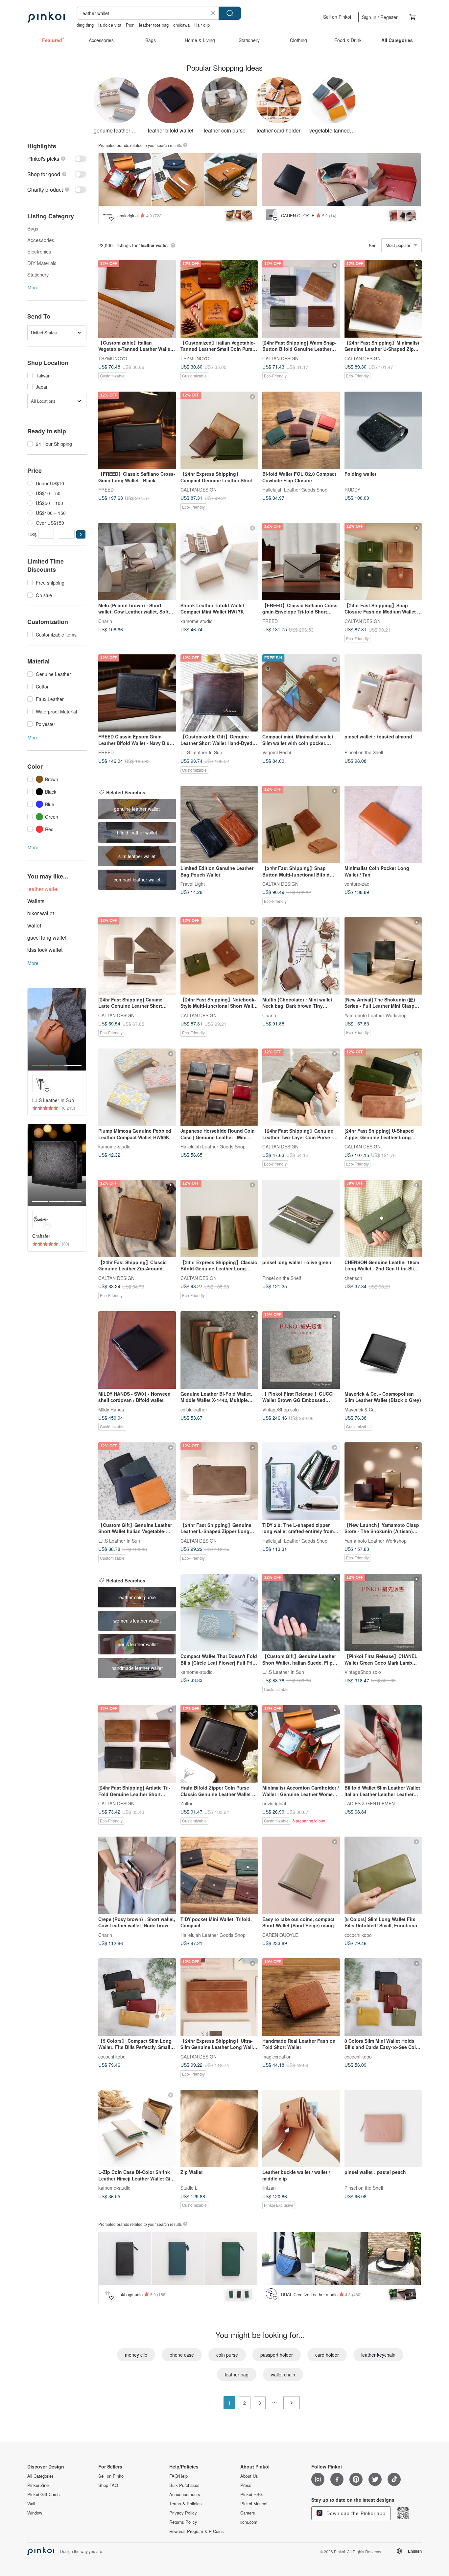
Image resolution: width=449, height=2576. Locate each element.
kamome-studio (197, 621)
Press (246, 2485)
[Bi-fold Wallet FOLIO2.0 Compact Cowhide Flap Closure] (301, 430)
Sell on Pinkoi (337, 17)
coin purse (227, 2355)
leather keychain (378, 2355)
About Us (249, 2476)
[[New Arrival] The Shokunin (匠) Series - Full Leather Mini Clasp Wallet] (383, 956)
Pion (130, 25)
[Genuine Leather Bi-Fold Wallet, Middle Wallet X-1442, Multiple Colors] (219, 1350)
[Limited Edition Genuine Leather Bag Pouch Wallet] (219, 825)
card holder (327, 2355)
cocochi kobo (358, 1935)
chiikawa (181, 25)
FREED (106, 490)
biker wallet (41, 913)
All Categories (41, 2476)
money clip (136, 2355)
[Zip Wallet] (219, 2129)
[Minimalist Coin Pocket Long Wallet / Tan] (383, 825)
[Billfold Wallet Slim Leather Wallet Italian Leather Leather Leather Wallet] (383, 1744)
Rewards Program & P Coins (197, 2531)
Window (35, 2513)
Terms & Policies (186, 2504)
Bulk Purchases (184, 2485)
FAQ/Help (178, 2476)
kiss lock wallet (45, 950)
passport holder (277, 2355)
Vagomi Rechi (277, 752)
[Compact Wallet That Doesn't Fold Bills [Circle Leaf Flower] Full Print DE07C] (219, 1613)
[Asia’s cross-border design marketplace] (46, 17)
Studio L (189, 2188)
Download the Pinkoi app (355, 2513)
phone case (182, 2355)
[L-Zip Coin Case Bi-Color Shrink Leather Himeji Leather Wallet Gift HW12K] (137, 2129)
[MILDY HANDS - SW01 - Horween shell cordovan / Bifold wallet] (137, 1350)
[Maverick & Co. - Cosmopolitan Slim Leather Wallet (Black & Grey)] (383, 1350)
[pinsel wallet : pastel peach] (383, 2129)
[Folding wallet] (383, 430)
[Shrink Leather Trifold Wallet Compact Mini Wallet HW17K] (219, 562)
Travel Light (193, 884)
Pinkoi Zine (38, 2485)
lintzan (269, 2188)
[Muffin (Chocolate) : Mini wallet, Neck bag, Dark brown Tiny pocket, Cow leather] (301, 956)
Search (230, 13)
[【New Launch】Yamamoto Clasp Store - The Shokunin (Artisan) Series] (383, 1481)
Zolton (187, 1803)
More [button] (33, 287)
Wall (31, 2504)
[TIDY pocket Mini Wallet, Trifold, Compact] (219, 1875)
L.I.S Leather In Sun (201, 752)
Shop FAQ (108, 2485)
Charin (105, 621)
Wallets (36, 901)
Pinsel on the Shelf (364, 752)
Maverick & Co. (360, 1409)
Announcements (185, 2494)
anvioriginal (274, 1803)
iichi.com (249, 2522)
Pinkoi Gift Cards (44, 2494)
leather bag (237, 2374)
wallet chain (283, 2374)
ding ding (85, 25)
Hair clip (202, 25)
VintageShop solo (281, 1409)
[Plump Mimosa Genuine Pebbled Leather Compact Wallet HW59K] (137, 1087)
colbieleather (194, 1409)
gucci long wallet (47, 938)
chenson (353, 1278)
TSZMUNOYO (113, 358)
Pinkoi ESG (251, 2494)
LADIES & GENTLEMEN (370, 1803)
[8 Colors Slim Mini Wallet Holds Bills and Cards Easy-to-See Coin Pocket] (383, 1997)
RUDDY (352, 490)
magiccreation (277, 2056)
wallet (34, 925)
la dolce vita (110, 25)
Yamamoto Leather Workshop (376, 1015)
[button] (81, 534)
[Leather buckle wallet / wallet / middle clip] (301, 2129)
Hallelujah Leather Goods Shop (295, 490)
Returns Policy (183, 2522)
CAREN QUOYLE (280, 1935)
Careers (248, 2513)
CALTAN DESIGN (280, 358)
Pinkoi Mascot (254, 2504)
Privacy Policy (183, 2513)
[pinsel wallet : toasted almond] (383, 693)
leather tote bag (154, 25)
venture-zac (357, 884)
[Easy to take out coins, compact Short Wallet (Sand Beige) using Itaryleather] (301, 1875)
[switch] (57, 159)
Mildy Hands (111, 1409)
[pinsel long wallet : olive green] (301, 1218)
